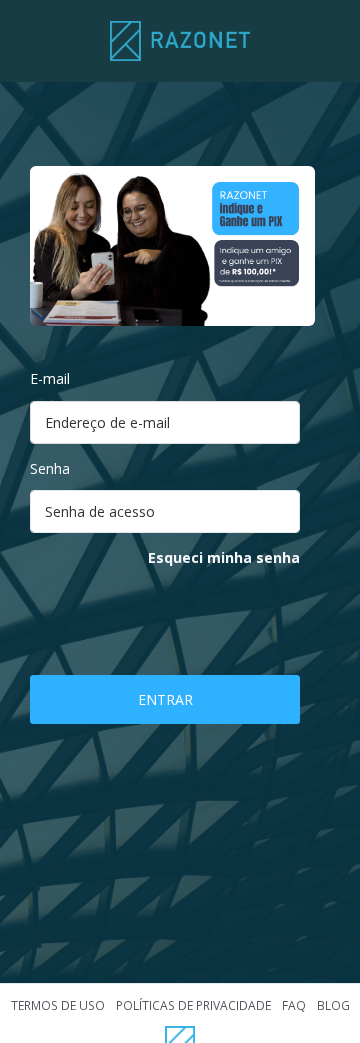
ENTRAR (165, 699)
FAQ (294, 1005)
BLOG (333, 1005)
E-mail (50, 378)
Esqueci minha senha (224, 557)
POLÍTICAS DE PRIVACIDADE (193, 1005)
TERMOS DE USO (58, 1005)
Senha (50, 468)
